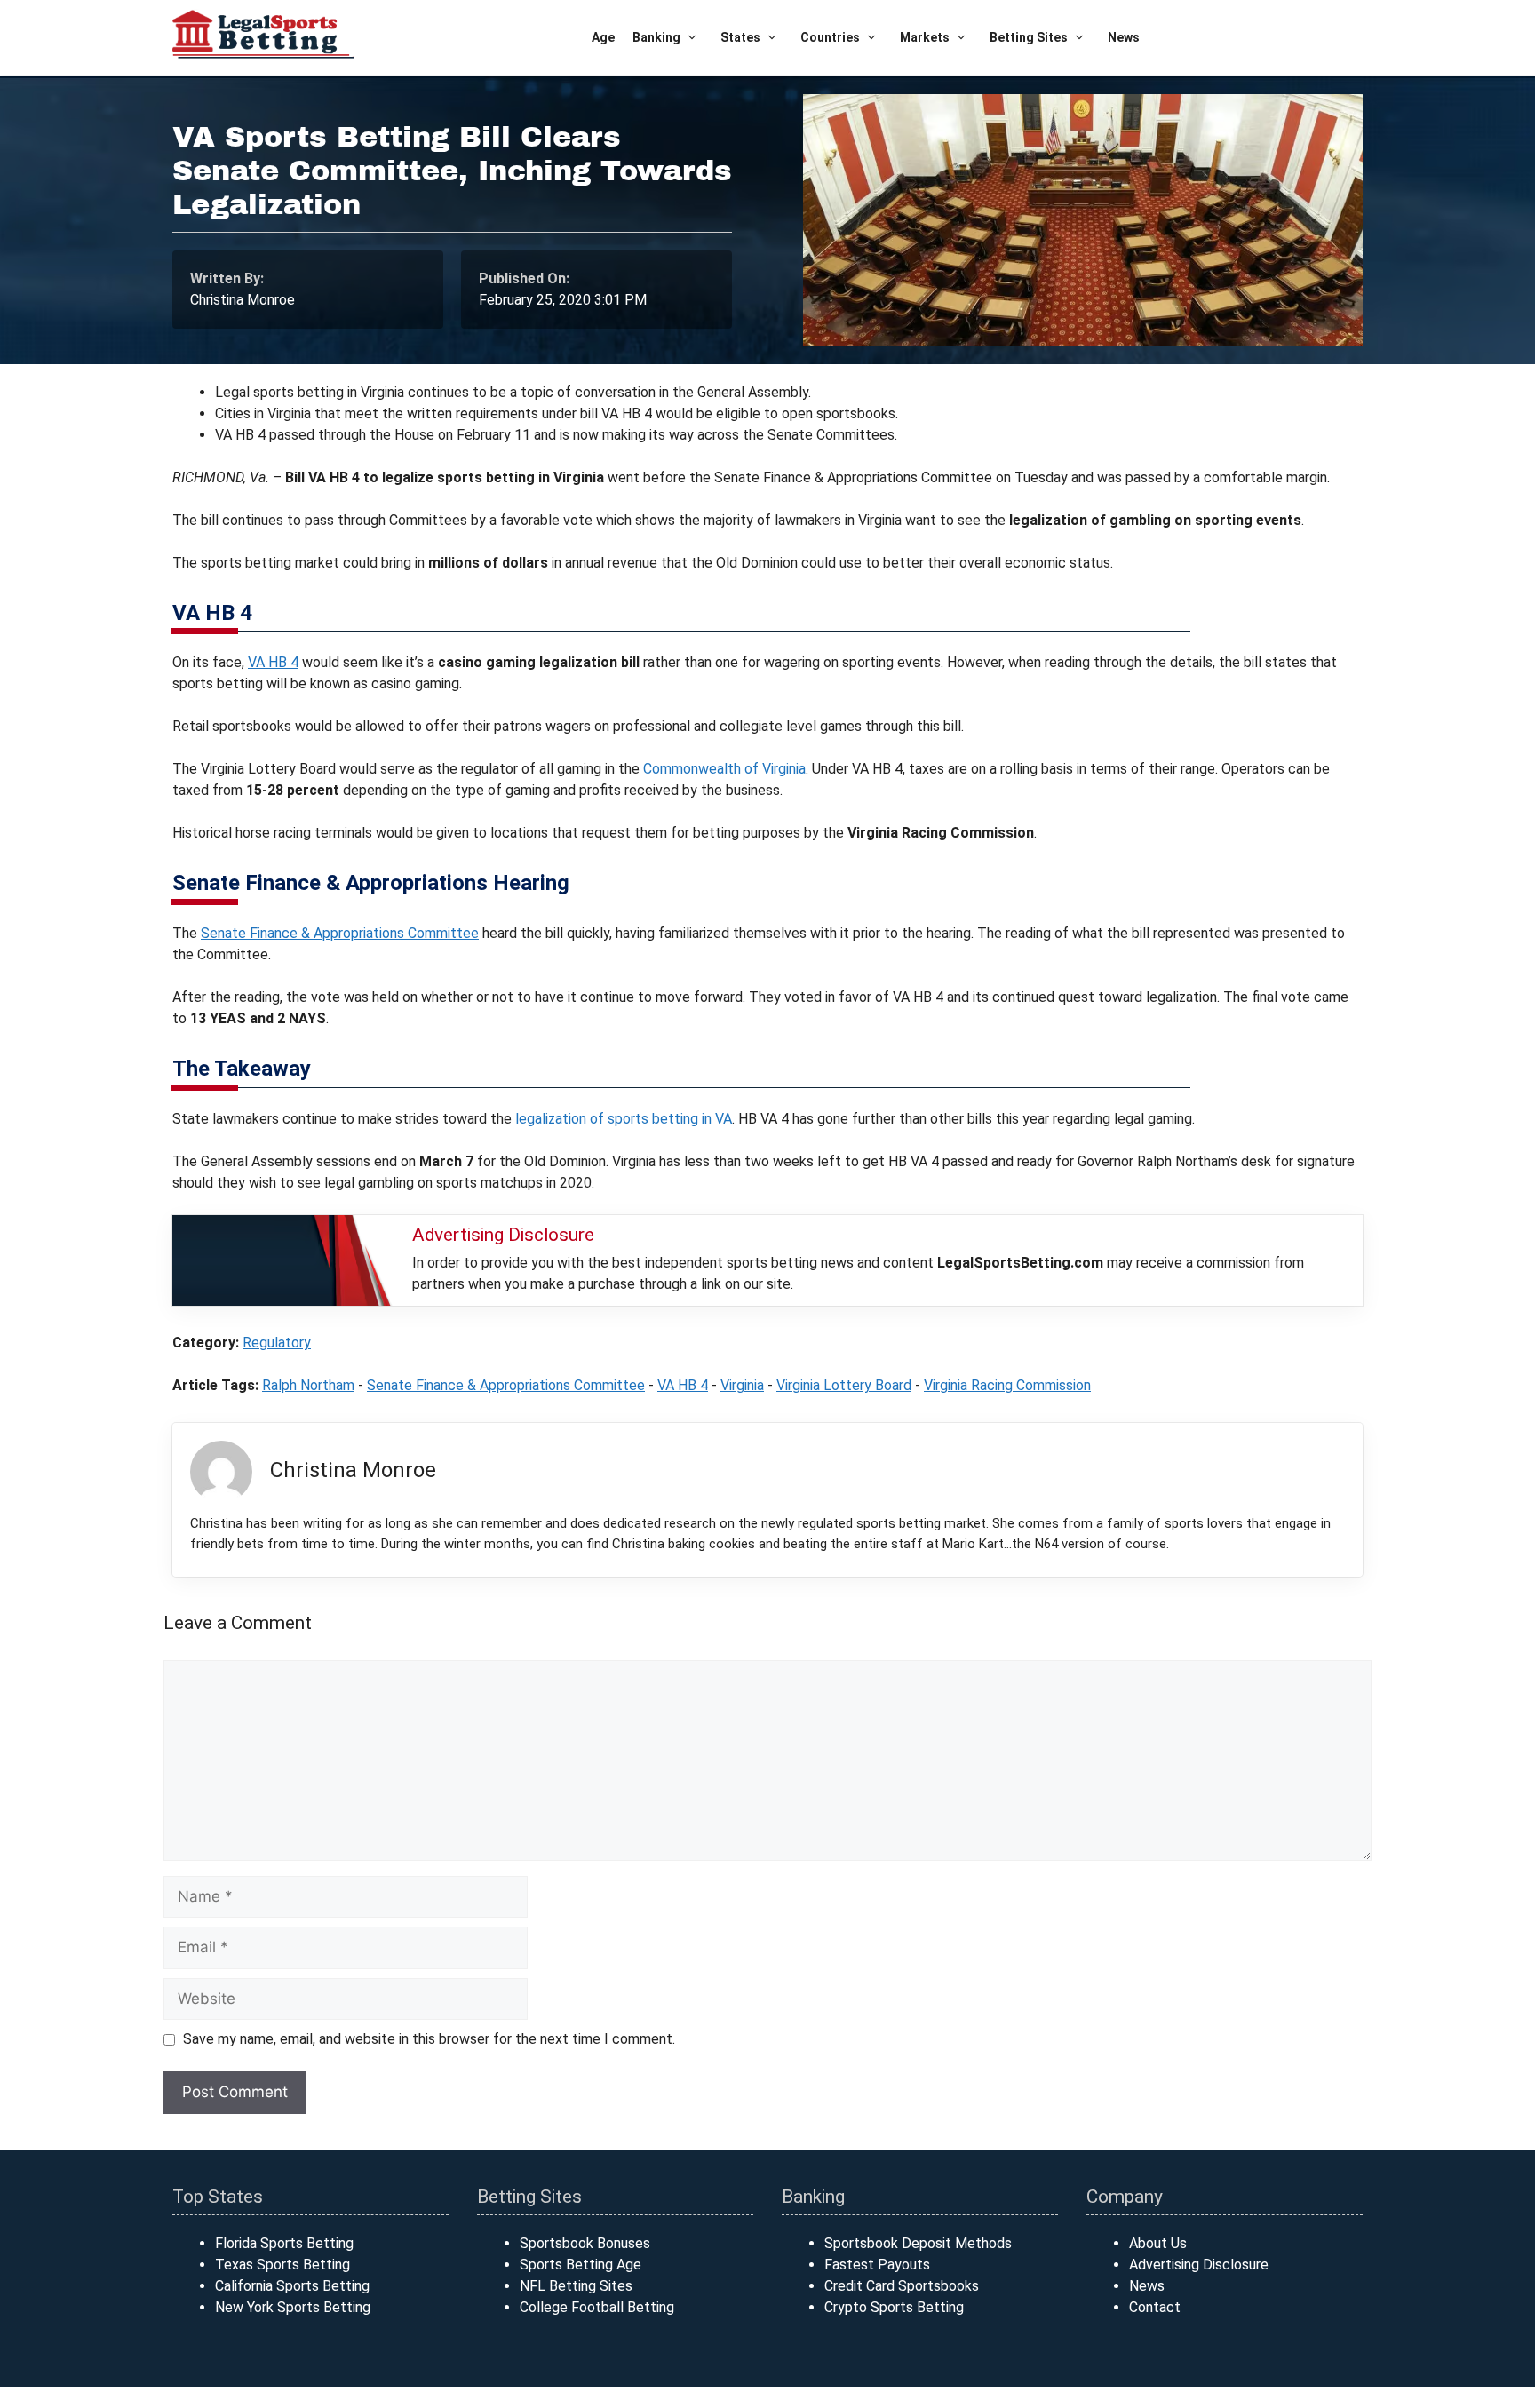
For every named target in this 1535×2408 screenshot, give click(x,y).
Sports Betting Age (581, 2265)
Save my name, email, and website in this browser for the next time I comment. (429, 2039)
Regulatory (277, 1343)
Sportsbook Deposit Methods (918, 2243)
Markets (925, 37)
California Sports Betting (292, 2286)
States (740, 37)
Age (603, 37)
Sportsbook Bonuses (585, 2243)
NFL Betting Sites (576, 2286)
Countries (830, 37)
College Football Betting (597, 2307)
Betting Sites (1029, 37)
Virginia (742, 1385)
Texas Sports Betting (282, 2265)
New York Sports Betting (293, 2307)
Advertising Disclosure (1199, 2265)
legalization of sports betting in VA (624, 1119)
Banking (656, 37)
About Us (1158, 2243)
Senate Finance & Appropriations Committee (340, 933)
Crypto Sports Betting (894, 2307)
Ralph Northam (308, 1385)
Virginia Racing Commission (1007, 1385)
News (1124, 37)
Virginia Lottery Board (844, 1385)
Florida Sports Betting (284, 2243)
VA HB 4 (273, 662)
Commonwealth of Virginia (724, 769)
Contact (1155, 2307)
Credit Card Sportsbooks (902, 2286)
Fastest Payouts (877, 2265)
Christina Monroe (243, 300)
